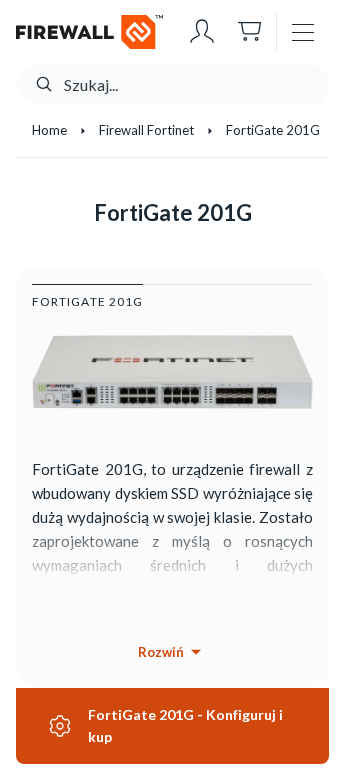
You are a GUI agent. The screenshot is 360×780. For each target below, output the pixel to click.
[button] (202, 32)
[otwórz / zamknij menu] (303, 32)
